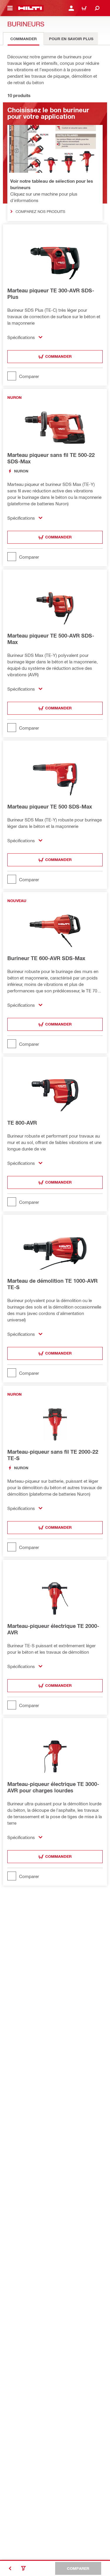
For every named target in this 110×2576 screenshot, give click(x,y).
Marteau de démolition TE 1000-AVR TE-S (53, 1284)
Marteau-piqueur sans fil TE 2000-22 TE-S (53, 1455)
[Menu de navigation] (10, 8)
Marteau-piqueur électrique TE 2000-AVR (53, 1629)
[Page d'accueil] (30, 8)
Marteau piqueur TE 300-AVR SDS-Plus (51, 294)
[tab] (23, 39)
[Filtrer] (23, 2568)
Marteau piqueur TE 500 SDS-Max (50, 806)
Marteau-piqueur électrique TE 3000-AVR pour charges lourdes (53, 1787)
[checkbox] (55, 376)
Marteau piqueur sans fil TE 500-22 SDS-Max (51, 458)
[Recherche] (97, 8)
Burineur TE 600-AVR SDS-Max (46, 958)
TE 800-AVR (22, 1123)
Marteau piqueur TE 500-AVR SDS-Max (51, 639)
